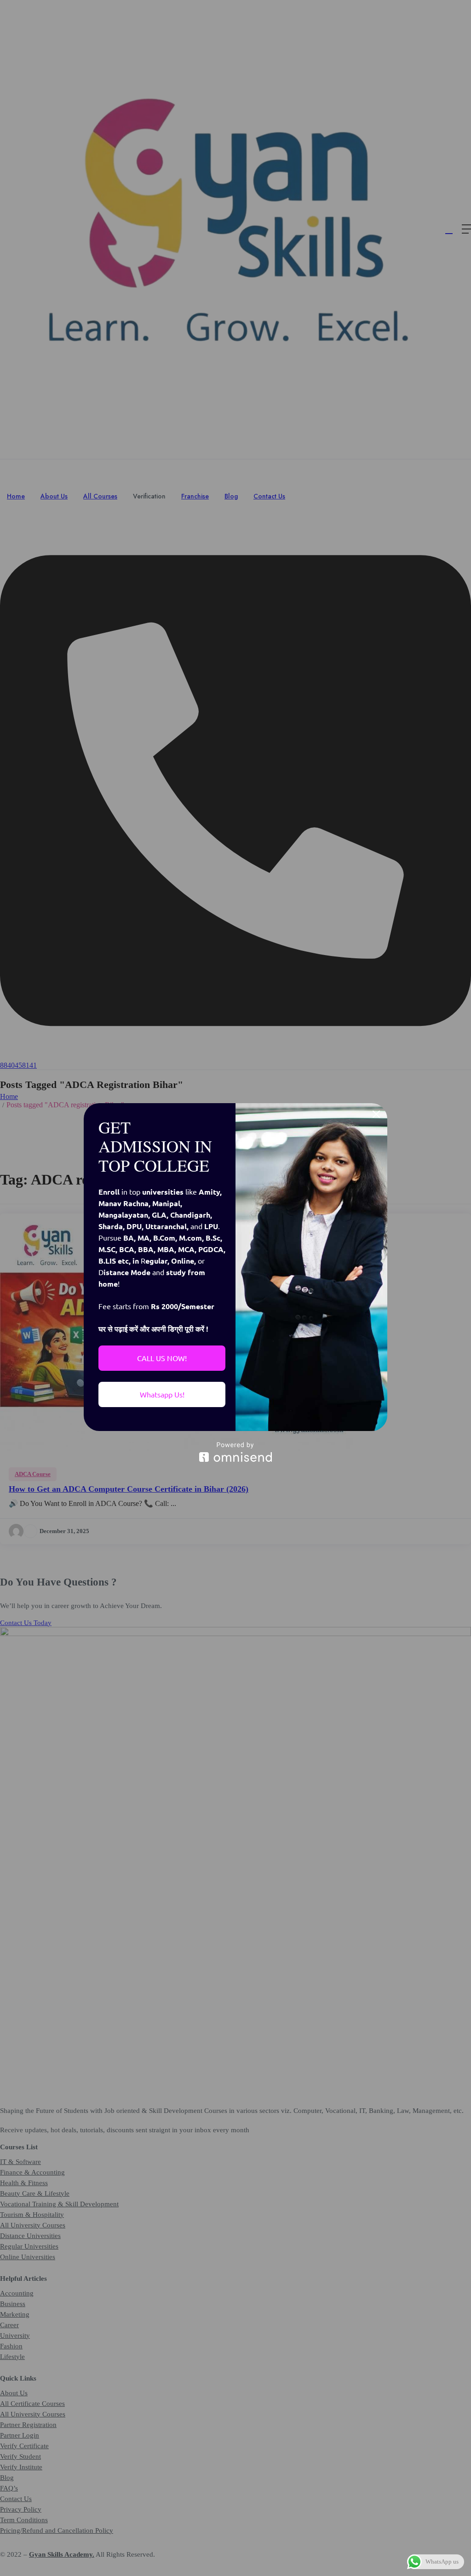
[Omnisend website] (235, 1452)
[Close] (376, 1114)
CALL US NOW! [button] (162, 1358)
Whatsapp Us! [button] (162, 1394)
